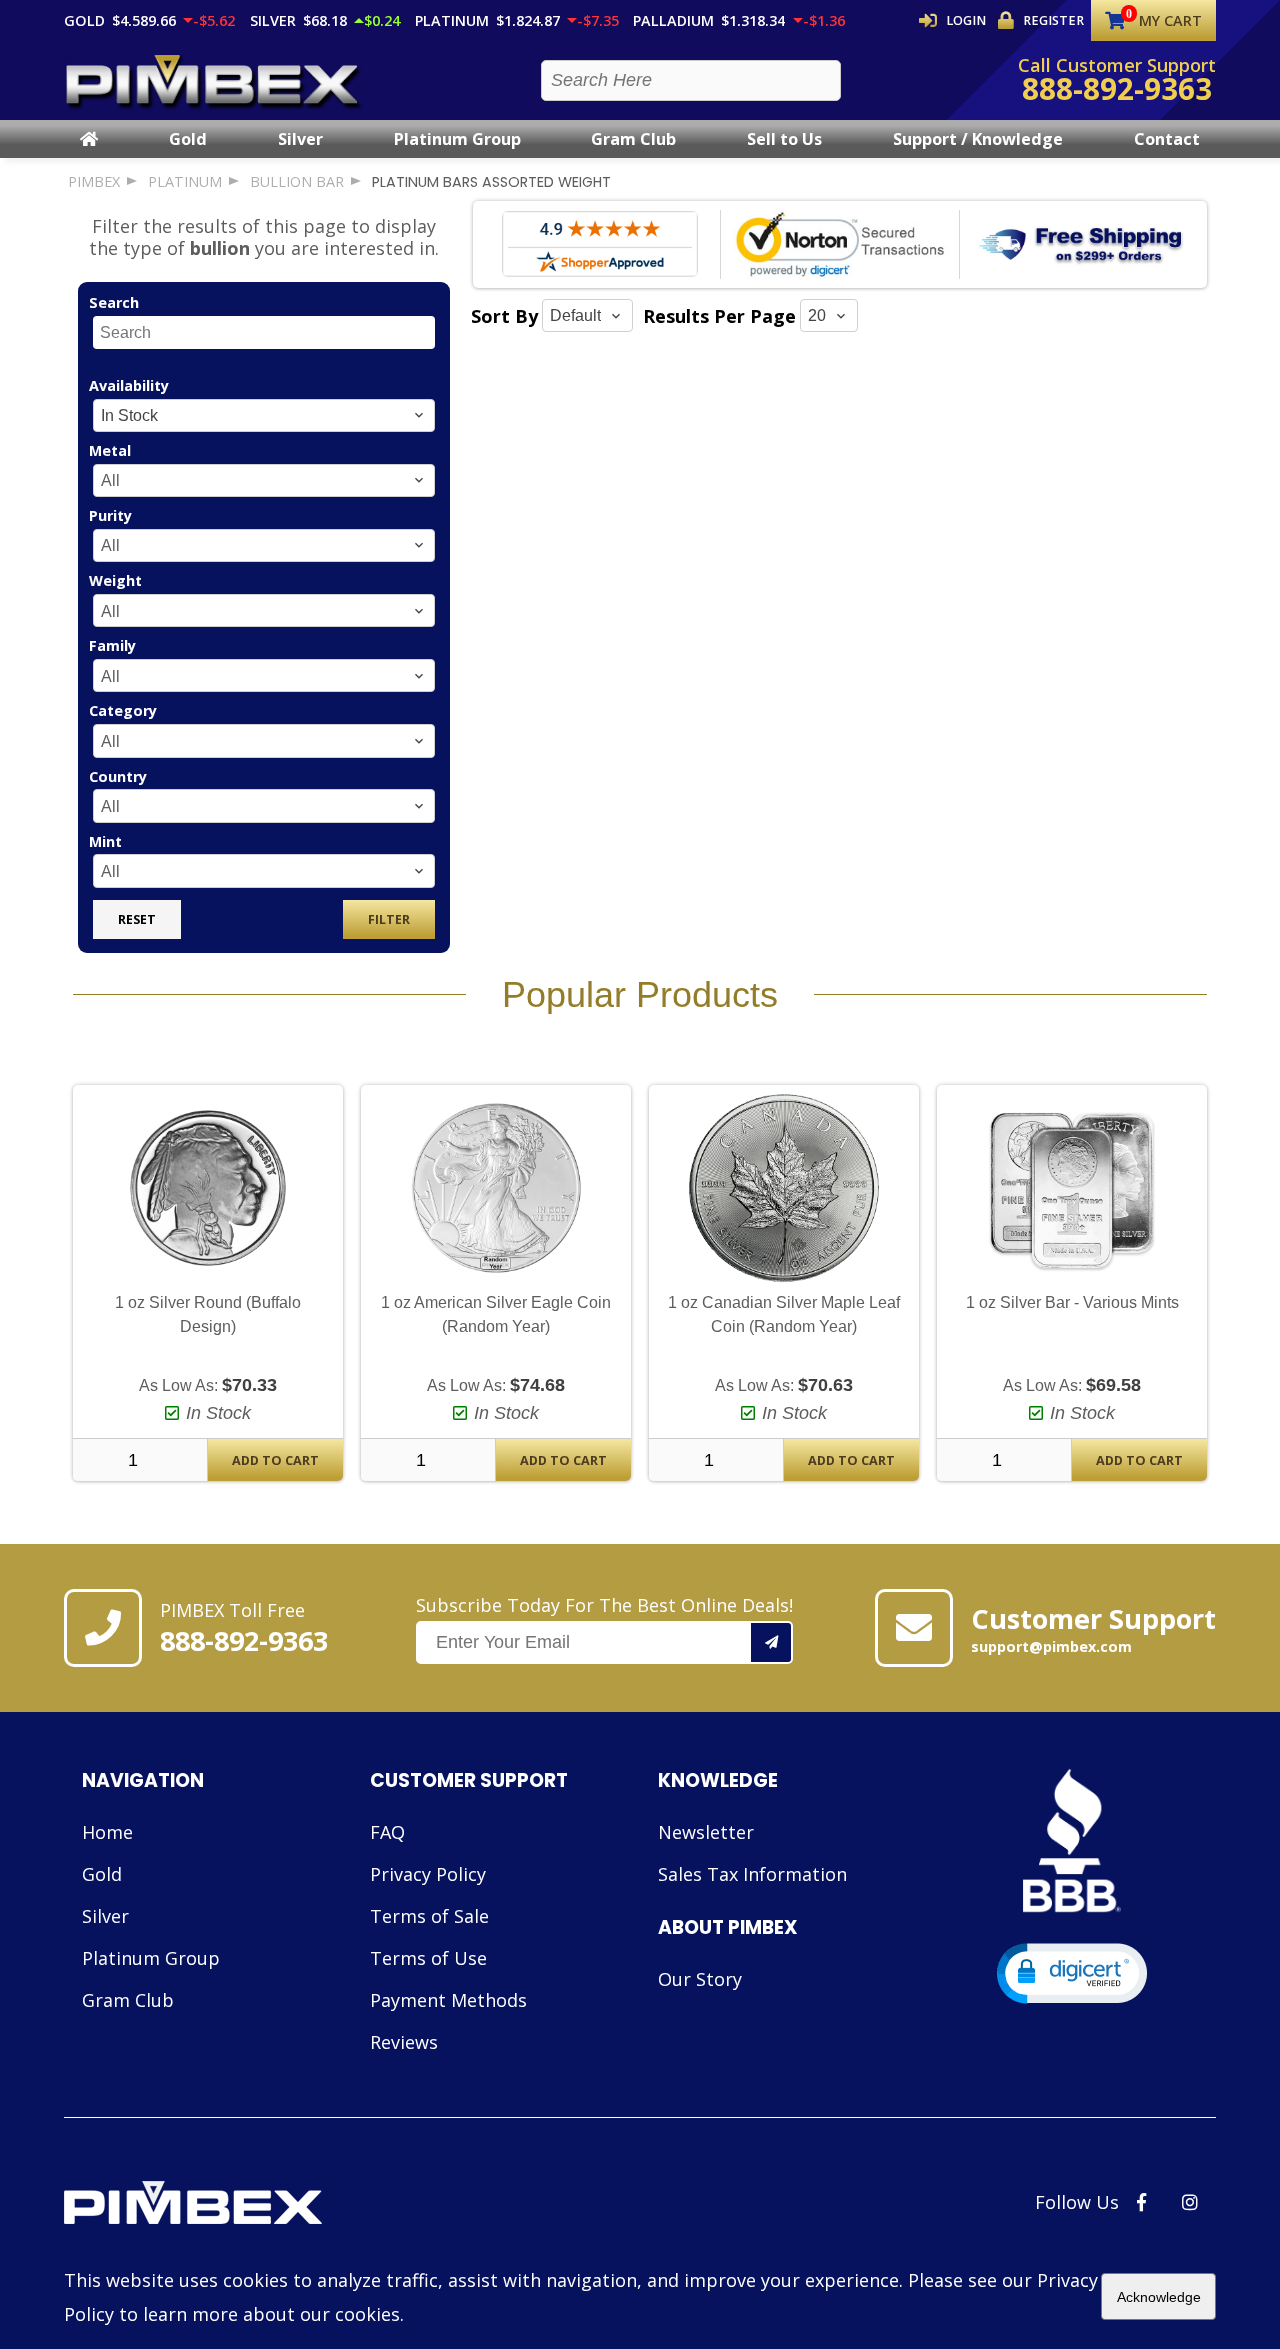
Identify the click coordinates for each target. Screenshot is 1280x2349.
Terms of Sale (429, 1916)
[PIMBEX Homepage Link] (214, 80)
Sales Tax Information (752, 1874)
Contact (1167, 139)
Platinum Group (457, 139)
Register (1053, 20)
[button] (1072, 1973)
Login (966, 20)
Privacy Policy (428, 1874)
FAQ (387, 1832)
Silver (300, 139)
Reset (137, 919)
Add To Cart (275, 1460)
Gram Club (633, 139)
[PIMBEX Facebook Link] (1141, 2202)
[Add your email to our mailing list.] (772, 1642)
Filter (389, 919)
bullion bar (297, 181)
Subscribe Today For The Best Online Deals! (604, 1605)
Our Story (700, 1979)
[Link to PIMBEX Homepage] (263, 2205)
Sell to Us (784, 139)
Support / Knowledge (978, 139)
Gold (188, 139)
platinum (185, 181)
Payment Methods (448, 2000)
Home (107, 1832)
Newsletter (706, 1832)
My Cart (1170, 20)
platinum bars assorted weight (491, 182)
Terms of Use (428, 1958)
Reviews (404, 2042)
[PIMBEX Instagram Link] (1190, 2202)
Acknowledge (1159, 2297)
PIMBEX (94, 181)
